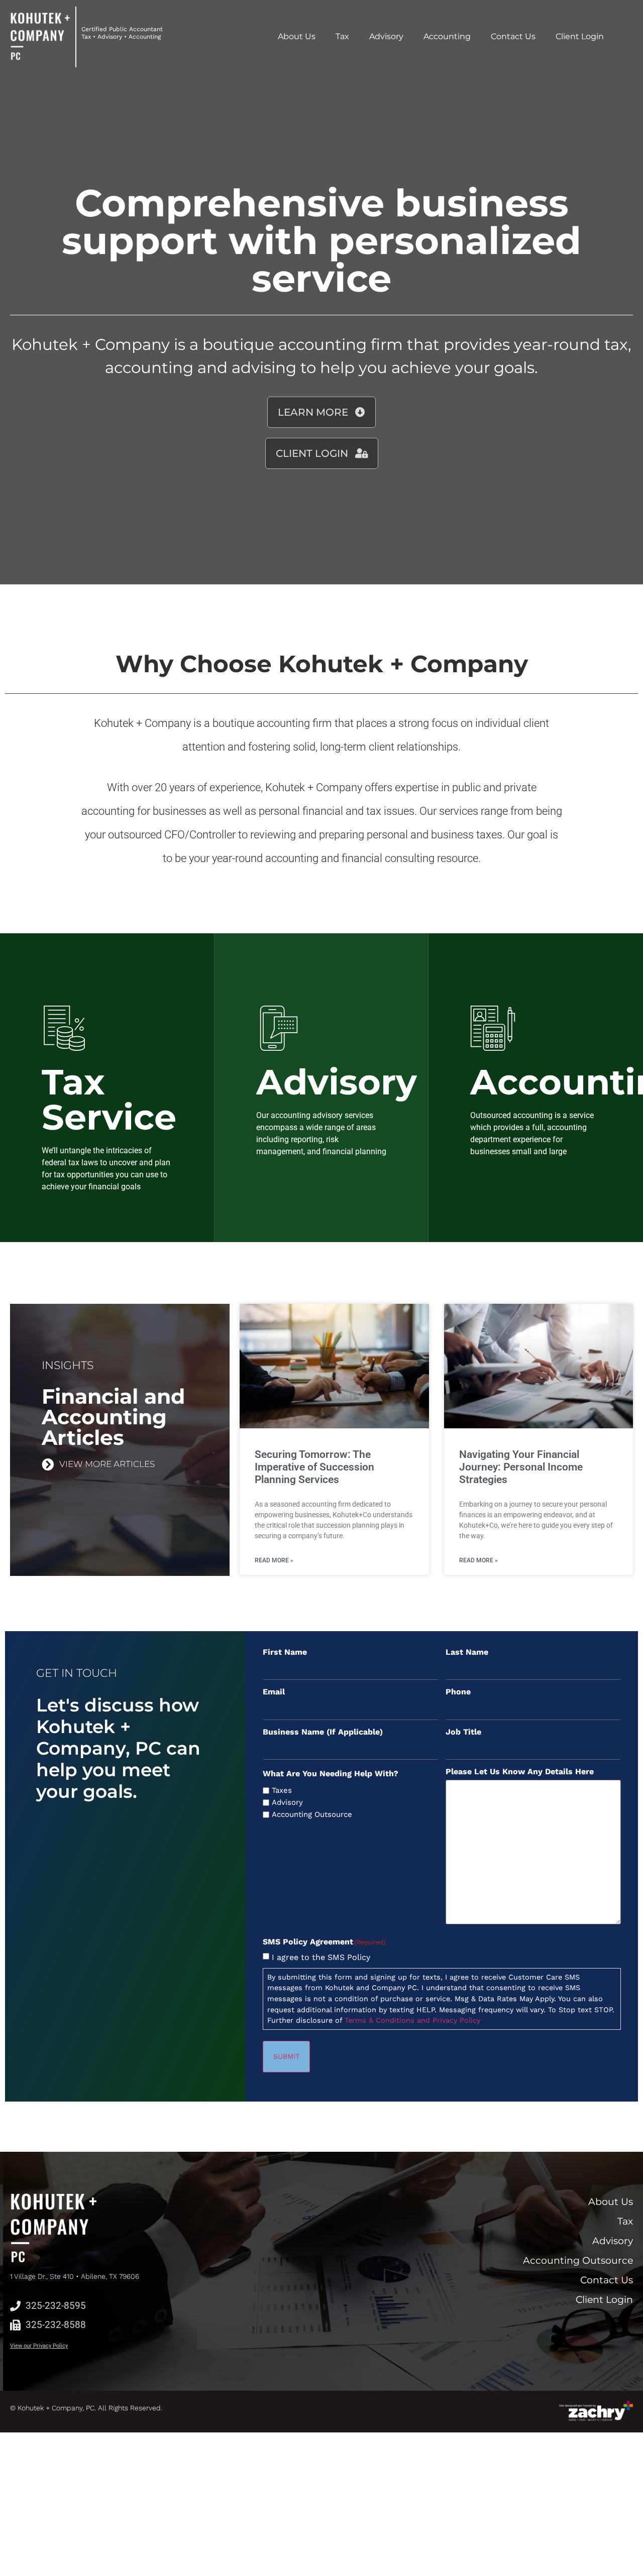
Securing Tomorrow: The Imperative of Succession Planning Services (314, 1467)
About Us (297, 36)
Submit (286, 2056)
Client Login (580, 36)
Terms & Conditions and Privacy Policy (412, 2020)
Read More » (274, 1560)
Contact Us (513, 36)
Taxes (282, 1791)
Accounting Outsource (312, 1815)
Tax (342, 36)
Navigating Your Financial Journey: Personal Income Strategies (521, 1467)
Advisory (386, 36)
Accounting (447, 36)
